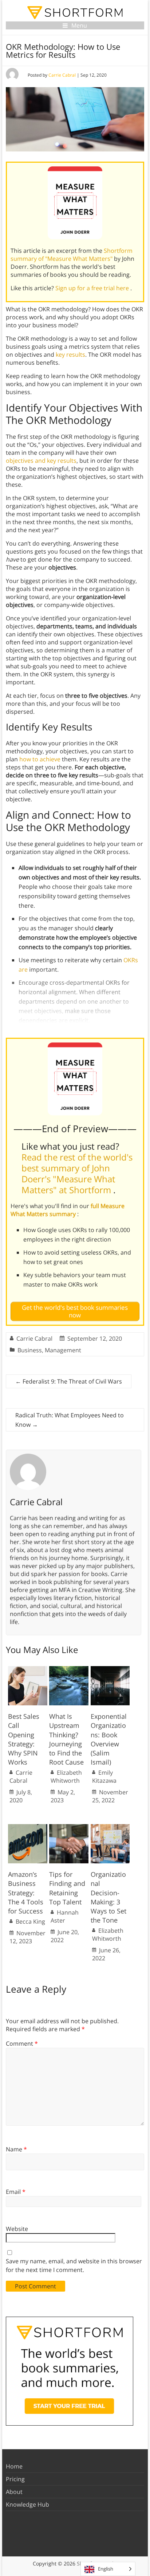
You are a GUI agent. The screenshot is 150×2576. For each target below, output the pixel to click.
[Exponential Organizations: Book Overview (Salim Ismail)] (110, 1670)
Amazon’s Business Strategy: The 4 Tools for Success (26, 1893)
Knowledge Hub (27, 2504)
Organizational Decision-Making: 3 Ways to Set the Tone (108, 1897)
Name (16, 2149)
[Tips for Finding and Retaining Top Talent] (69, 1828)
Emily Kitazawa (104, 1777)
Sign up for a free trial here (93, 288)
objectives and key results (41, 461)
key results (70, 355)
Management (63, 1350)
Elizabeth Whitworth (66, 1777)
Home (14, 2466)
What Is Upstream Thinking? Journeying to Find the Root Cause (66, 1739)
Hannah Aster (65, 1916)
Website (17, 2229)
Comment (22, 2044)
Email (16, 2192)
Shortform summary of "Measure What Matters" (72, 255)
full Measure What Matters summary (68, 1210)
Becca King (30, 1921)
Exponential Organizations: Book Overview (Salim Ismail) (109, 1739)
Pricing (15, 2479)
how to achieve (40, 759)
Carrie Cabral (62, 75)
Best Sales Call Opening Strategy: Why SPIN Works (24, 1739)
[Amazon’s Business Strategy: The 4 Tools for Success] (28, 1828)
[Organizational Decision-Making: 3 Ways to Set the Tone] (110, 1828)
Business (30, 1350)
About (14, 2492)
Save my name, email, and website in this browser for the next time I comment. (74, 2265)
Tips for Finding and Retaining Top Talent (67, 1888)
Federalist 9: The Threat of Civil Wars (69, 1381)
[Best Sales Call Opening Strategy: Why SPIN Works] (28, 1670)
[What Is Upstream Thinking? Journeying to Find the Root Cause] (69, 1670)
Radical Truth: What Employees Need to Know (70, 1420)
